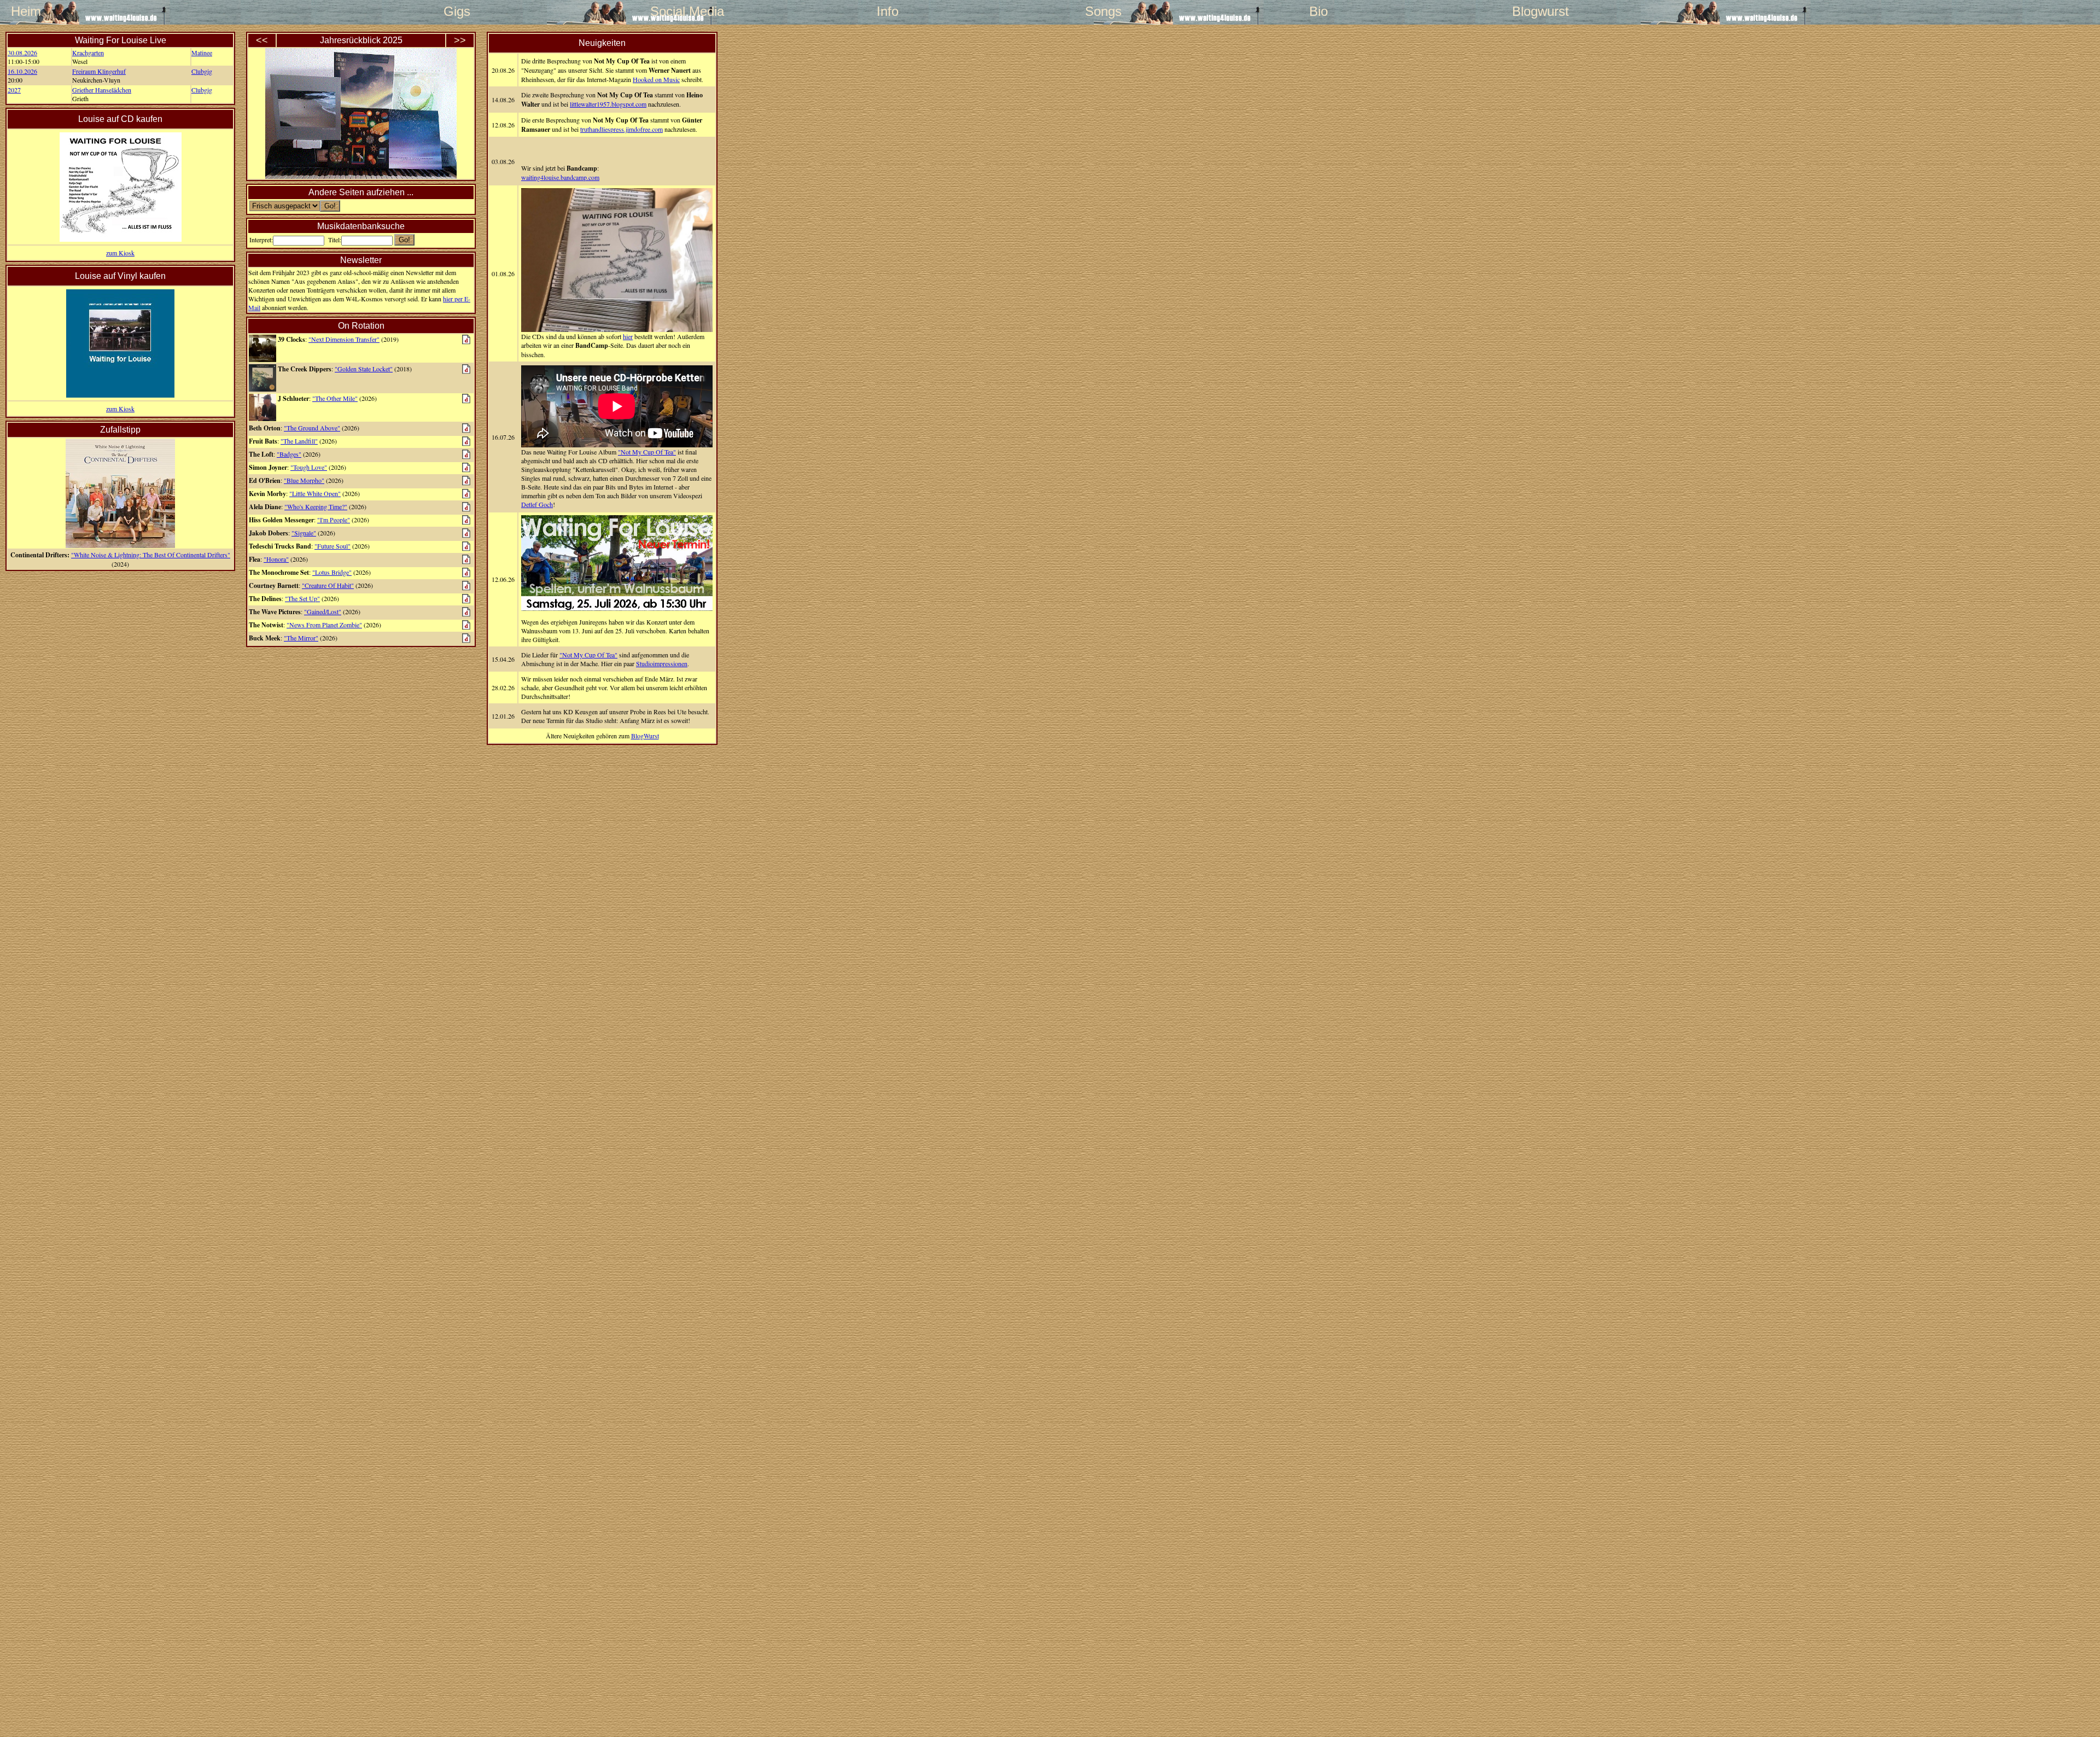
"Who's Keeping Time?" (316, 506)
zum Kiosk (120, 253)
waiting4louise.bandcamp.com (560, 177)
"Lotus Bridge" (332, 572)
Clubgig (202, 71)
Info (888, 11)
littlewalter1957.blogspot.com (608, 104)
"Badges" (289, 454)
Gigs (457, 11)
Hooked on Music (656, 79)
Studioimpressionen (662, 663)
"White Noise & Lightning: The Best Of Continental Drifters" (151, 555)
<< (262, 40)
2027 (14, 90)
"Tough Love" (309, 467)
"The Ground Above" (312, 428)
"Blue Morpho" (304, 480)
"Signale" (304, 533)
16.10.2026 (22, 71)
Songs (1103, 11)
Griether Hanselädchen (102, 90)
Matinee (202, 53)
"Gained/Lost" (323, 611)
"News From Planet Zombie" (324, 625)
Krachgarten (88, 53)
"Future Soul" (332, 546)
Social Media (672, 11)
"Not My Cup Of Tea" (647, 452)
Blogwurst (1534, 11)
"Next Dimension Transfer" (344, 339)
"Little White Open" (315, 493)
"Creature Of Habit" (328, 585)
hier (628, 336)
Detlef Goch (537, 504)
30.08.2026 (22, 53)
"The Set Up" (302, 598)
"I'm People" (334, 520)
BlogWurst (645, 736)
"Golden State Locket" (364, 369)
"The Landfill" (299, 441)
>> (460, 40)
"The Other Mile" (335, 398)
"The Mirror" (301, 638)
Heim (26, 11)
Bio (1319, 11)
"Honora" (276, 559)
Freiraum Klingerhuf (99, 71)
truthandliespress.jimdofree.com (622, 129)
